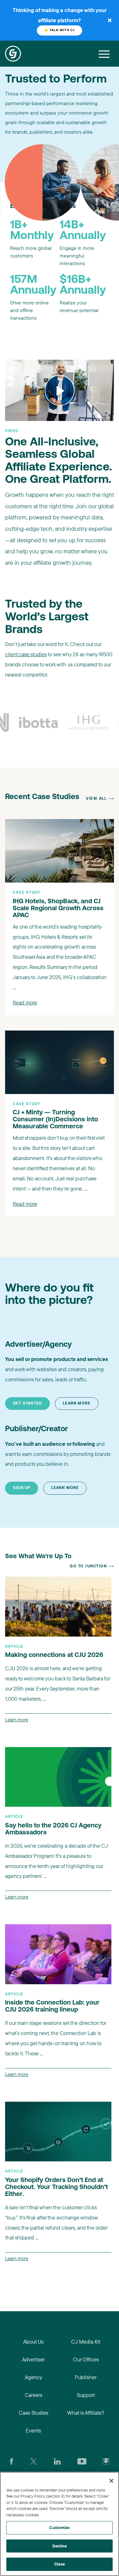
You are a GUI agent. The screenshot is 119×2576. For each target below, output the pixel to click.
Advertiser (33, 2359)
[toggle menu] (104, 54)
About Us (33, 2342)
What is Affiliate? (86, 2413)
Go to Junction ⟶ (92, 1566)
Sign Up (22, 1488)
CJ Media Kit (86, 2342)
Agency (33, 2377)
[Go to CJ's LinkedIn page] (57, 2461)
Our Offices (86, 2359)
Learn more (17, 1720)
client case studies (26, 654)
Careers (33, 2395)
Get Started (27, 1404)
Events (33, 2430)
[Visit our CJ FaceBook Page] (12, 2461)
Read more (25, 1002)
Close (60, 2564)
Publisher (86, 2377)
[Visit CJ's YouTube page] (82, 2461)
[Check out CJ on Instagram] (106, 2461)
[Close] (111, 2481)
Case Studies (33, 2413)
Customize (59, 2527)
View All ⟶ (100, 799)
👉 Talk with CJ (60, 30)
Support (86, 2395)
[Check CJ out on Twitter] (33, 2461)
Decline (60, 2546)
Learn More (77, 1404)
